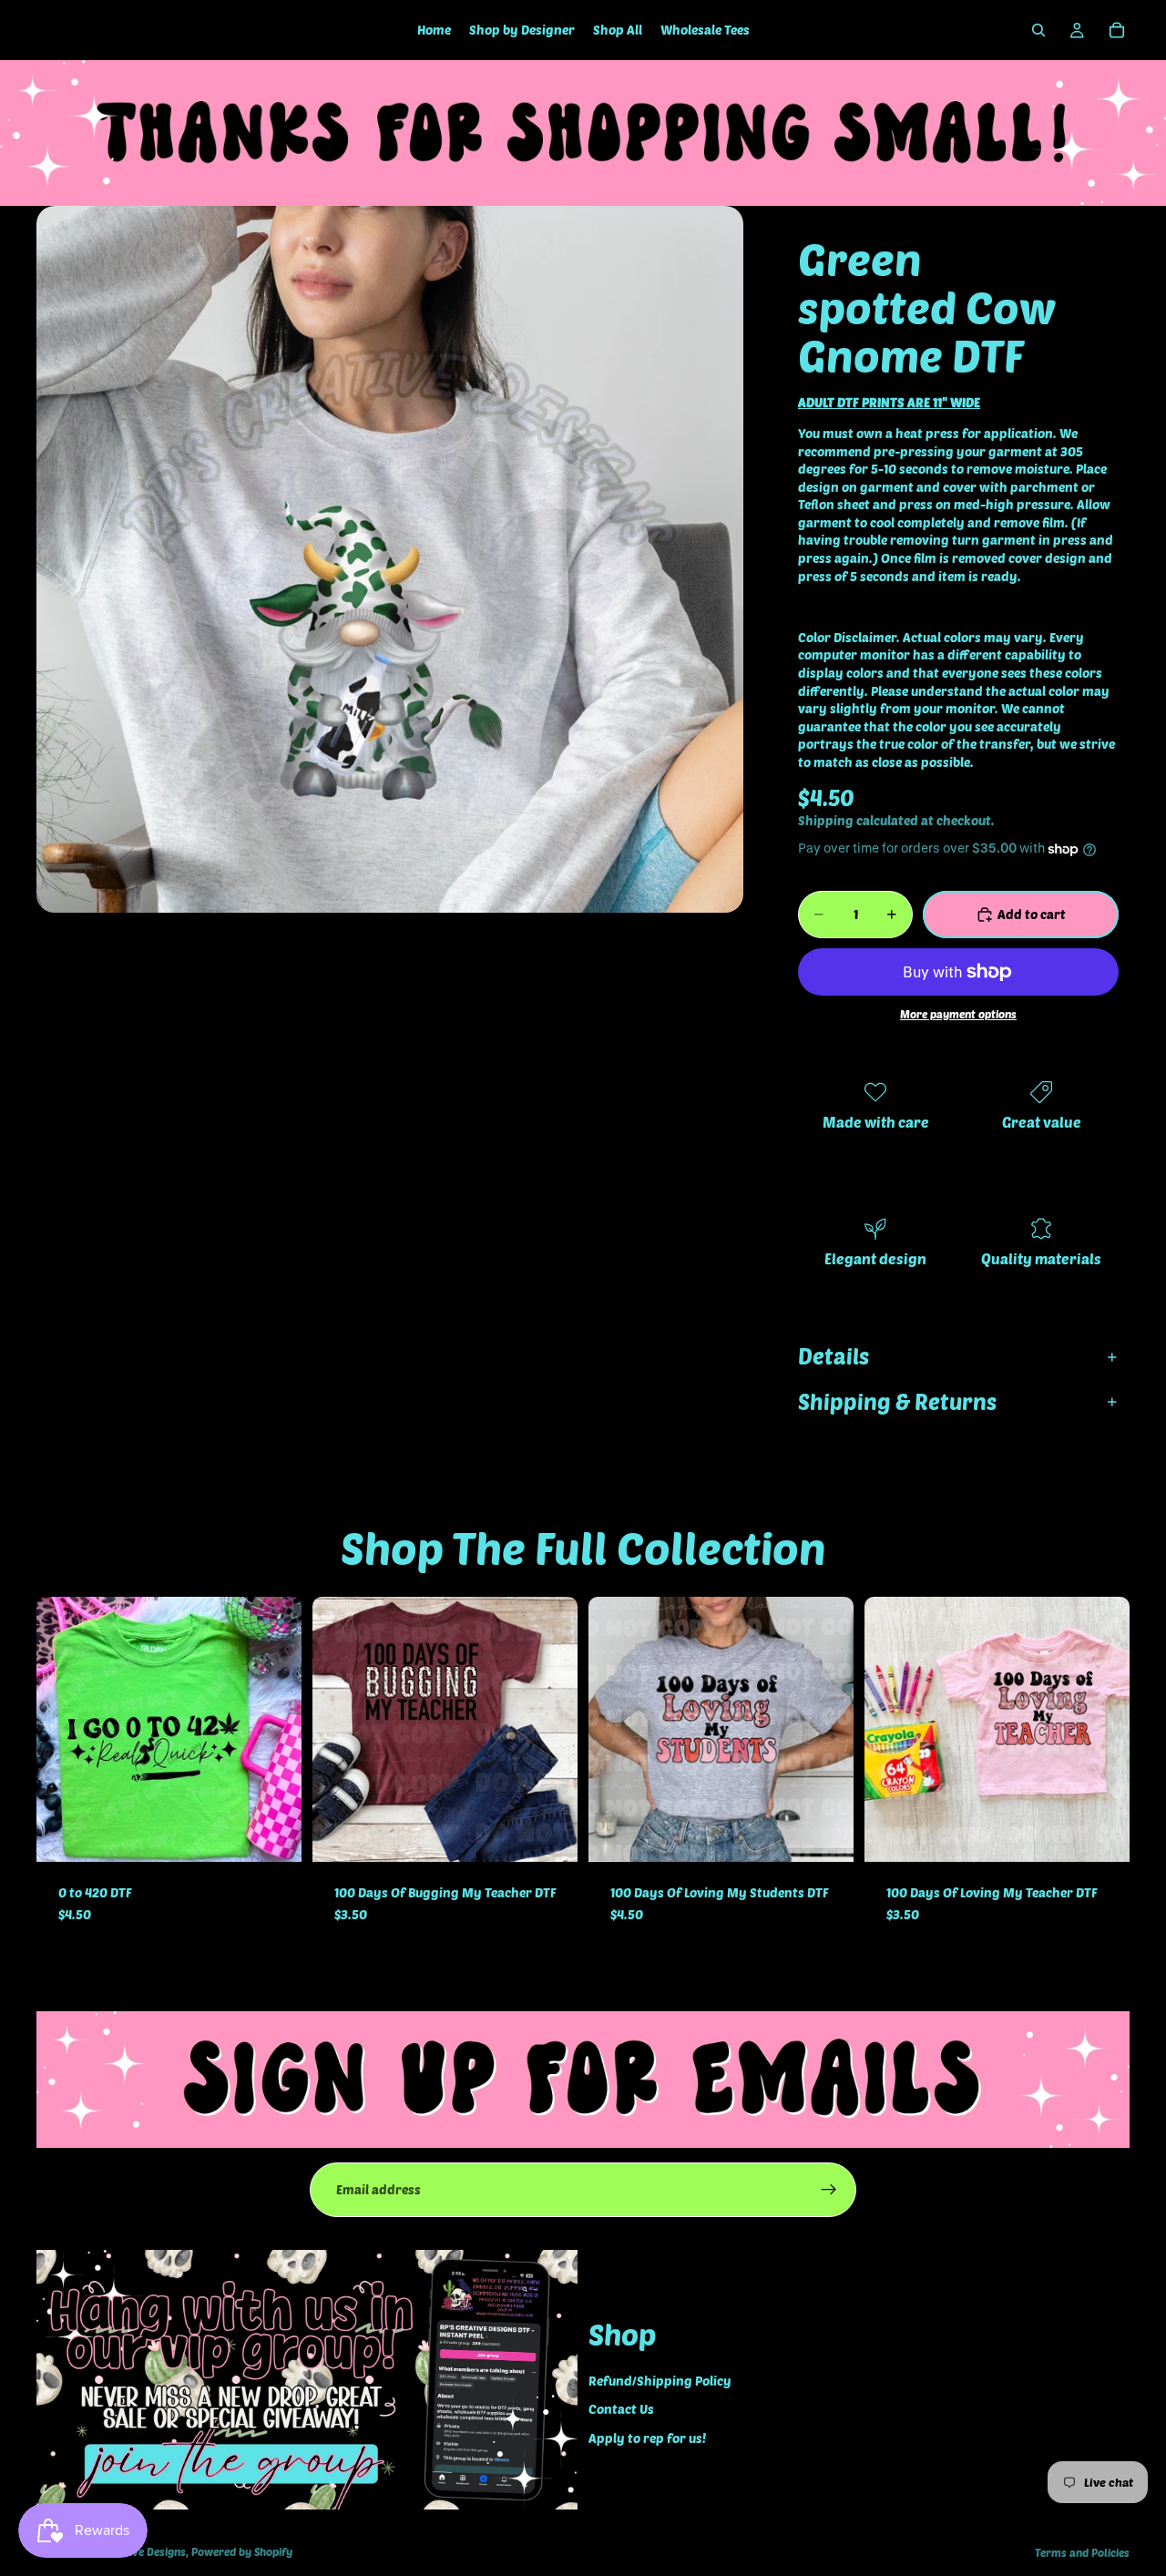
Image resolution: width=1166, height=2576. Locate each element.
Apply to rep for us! (647, 2437)
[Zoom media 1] (390, 559)
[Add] (273, 1835)
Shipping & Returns (897, 1401)
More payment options (958, 1014)
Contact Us (621, 2409)
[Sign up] (829, 2190)
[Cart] (1117, 30)
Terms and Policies (1082, 2552)
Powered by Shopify (242, 2551)
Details (834, 1356)
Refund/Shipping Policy (660, 2380)
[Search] (1038, 30)
